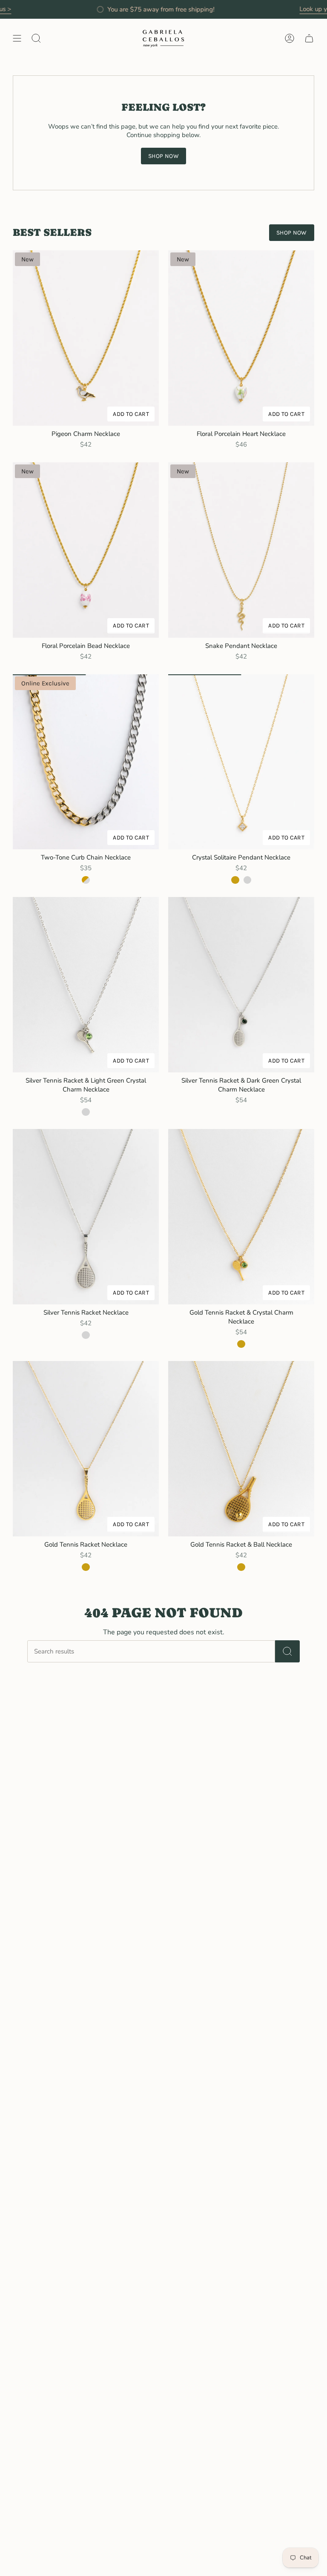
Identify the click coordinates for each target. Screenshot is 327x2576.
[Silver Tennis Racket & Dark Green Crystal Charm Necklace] (241, 985)
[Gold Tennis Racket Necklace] (86, 1449)
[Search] (287, 1651)
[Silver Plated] (247, 880)
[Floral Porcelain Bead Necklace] (86, 550)
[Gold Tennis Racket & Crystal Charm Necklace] (241, 1217)
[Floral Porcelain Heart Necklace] (241, 338)
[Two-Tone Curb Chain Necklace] (86, 762)
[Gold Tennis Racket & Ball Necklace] (241, 1449)
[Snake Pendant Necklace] (241, 550)
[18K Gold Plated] (235, 880)
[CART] (309, 39)
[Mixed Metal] (86, 880)
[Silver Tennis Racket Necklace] (86, 1217)
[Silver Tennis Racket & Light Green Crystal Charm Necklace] (86, 985)
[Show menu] (17, 39)
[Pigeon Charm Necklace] (86, 338)
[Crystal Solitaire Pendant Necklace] (241, 762)
